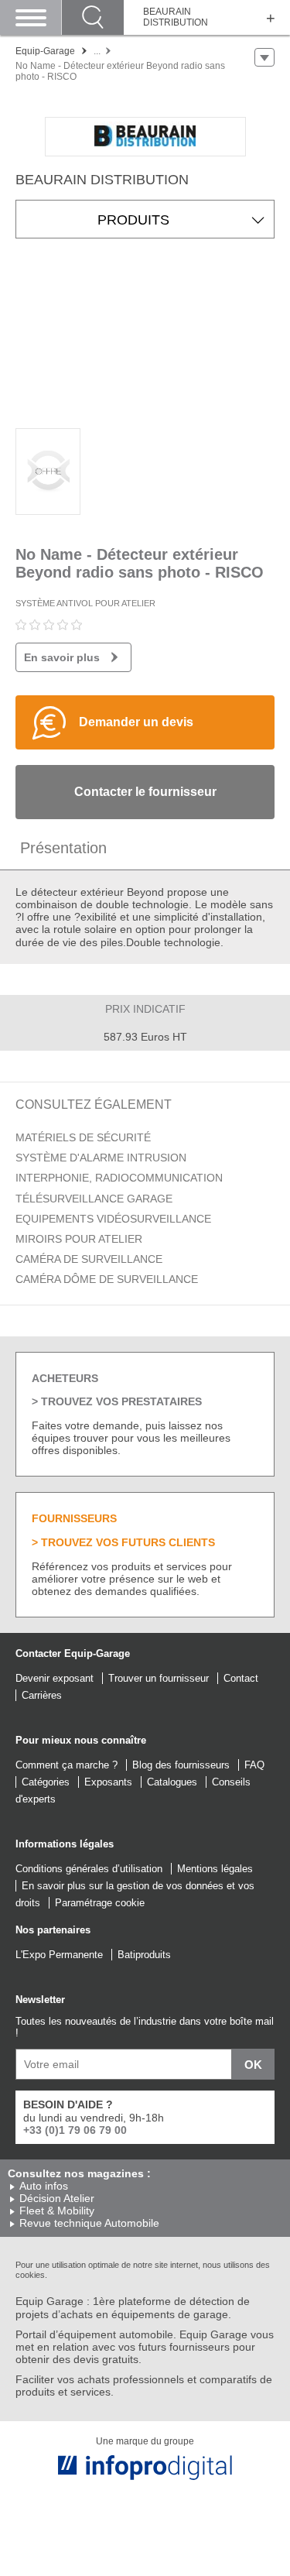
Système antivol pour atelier (85, 603)
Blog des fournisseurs (181, 1765)
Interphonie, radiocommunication (119, 1178)
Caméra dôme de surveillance (107, 1279)
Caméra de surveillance (89, 1259)
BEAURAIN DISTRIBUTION (176, 17)
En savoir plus (62, 657)
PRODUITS (133, 220)
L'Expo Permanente (59, 1955)
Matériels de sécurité (83, 1137)
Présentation (63, 848)
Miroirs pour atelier (79, 1239)
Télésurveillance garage (94, 1199)
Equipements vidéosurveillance (113, 1219)
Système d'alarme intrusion (101, 1158)
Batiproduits (144, 1955)
